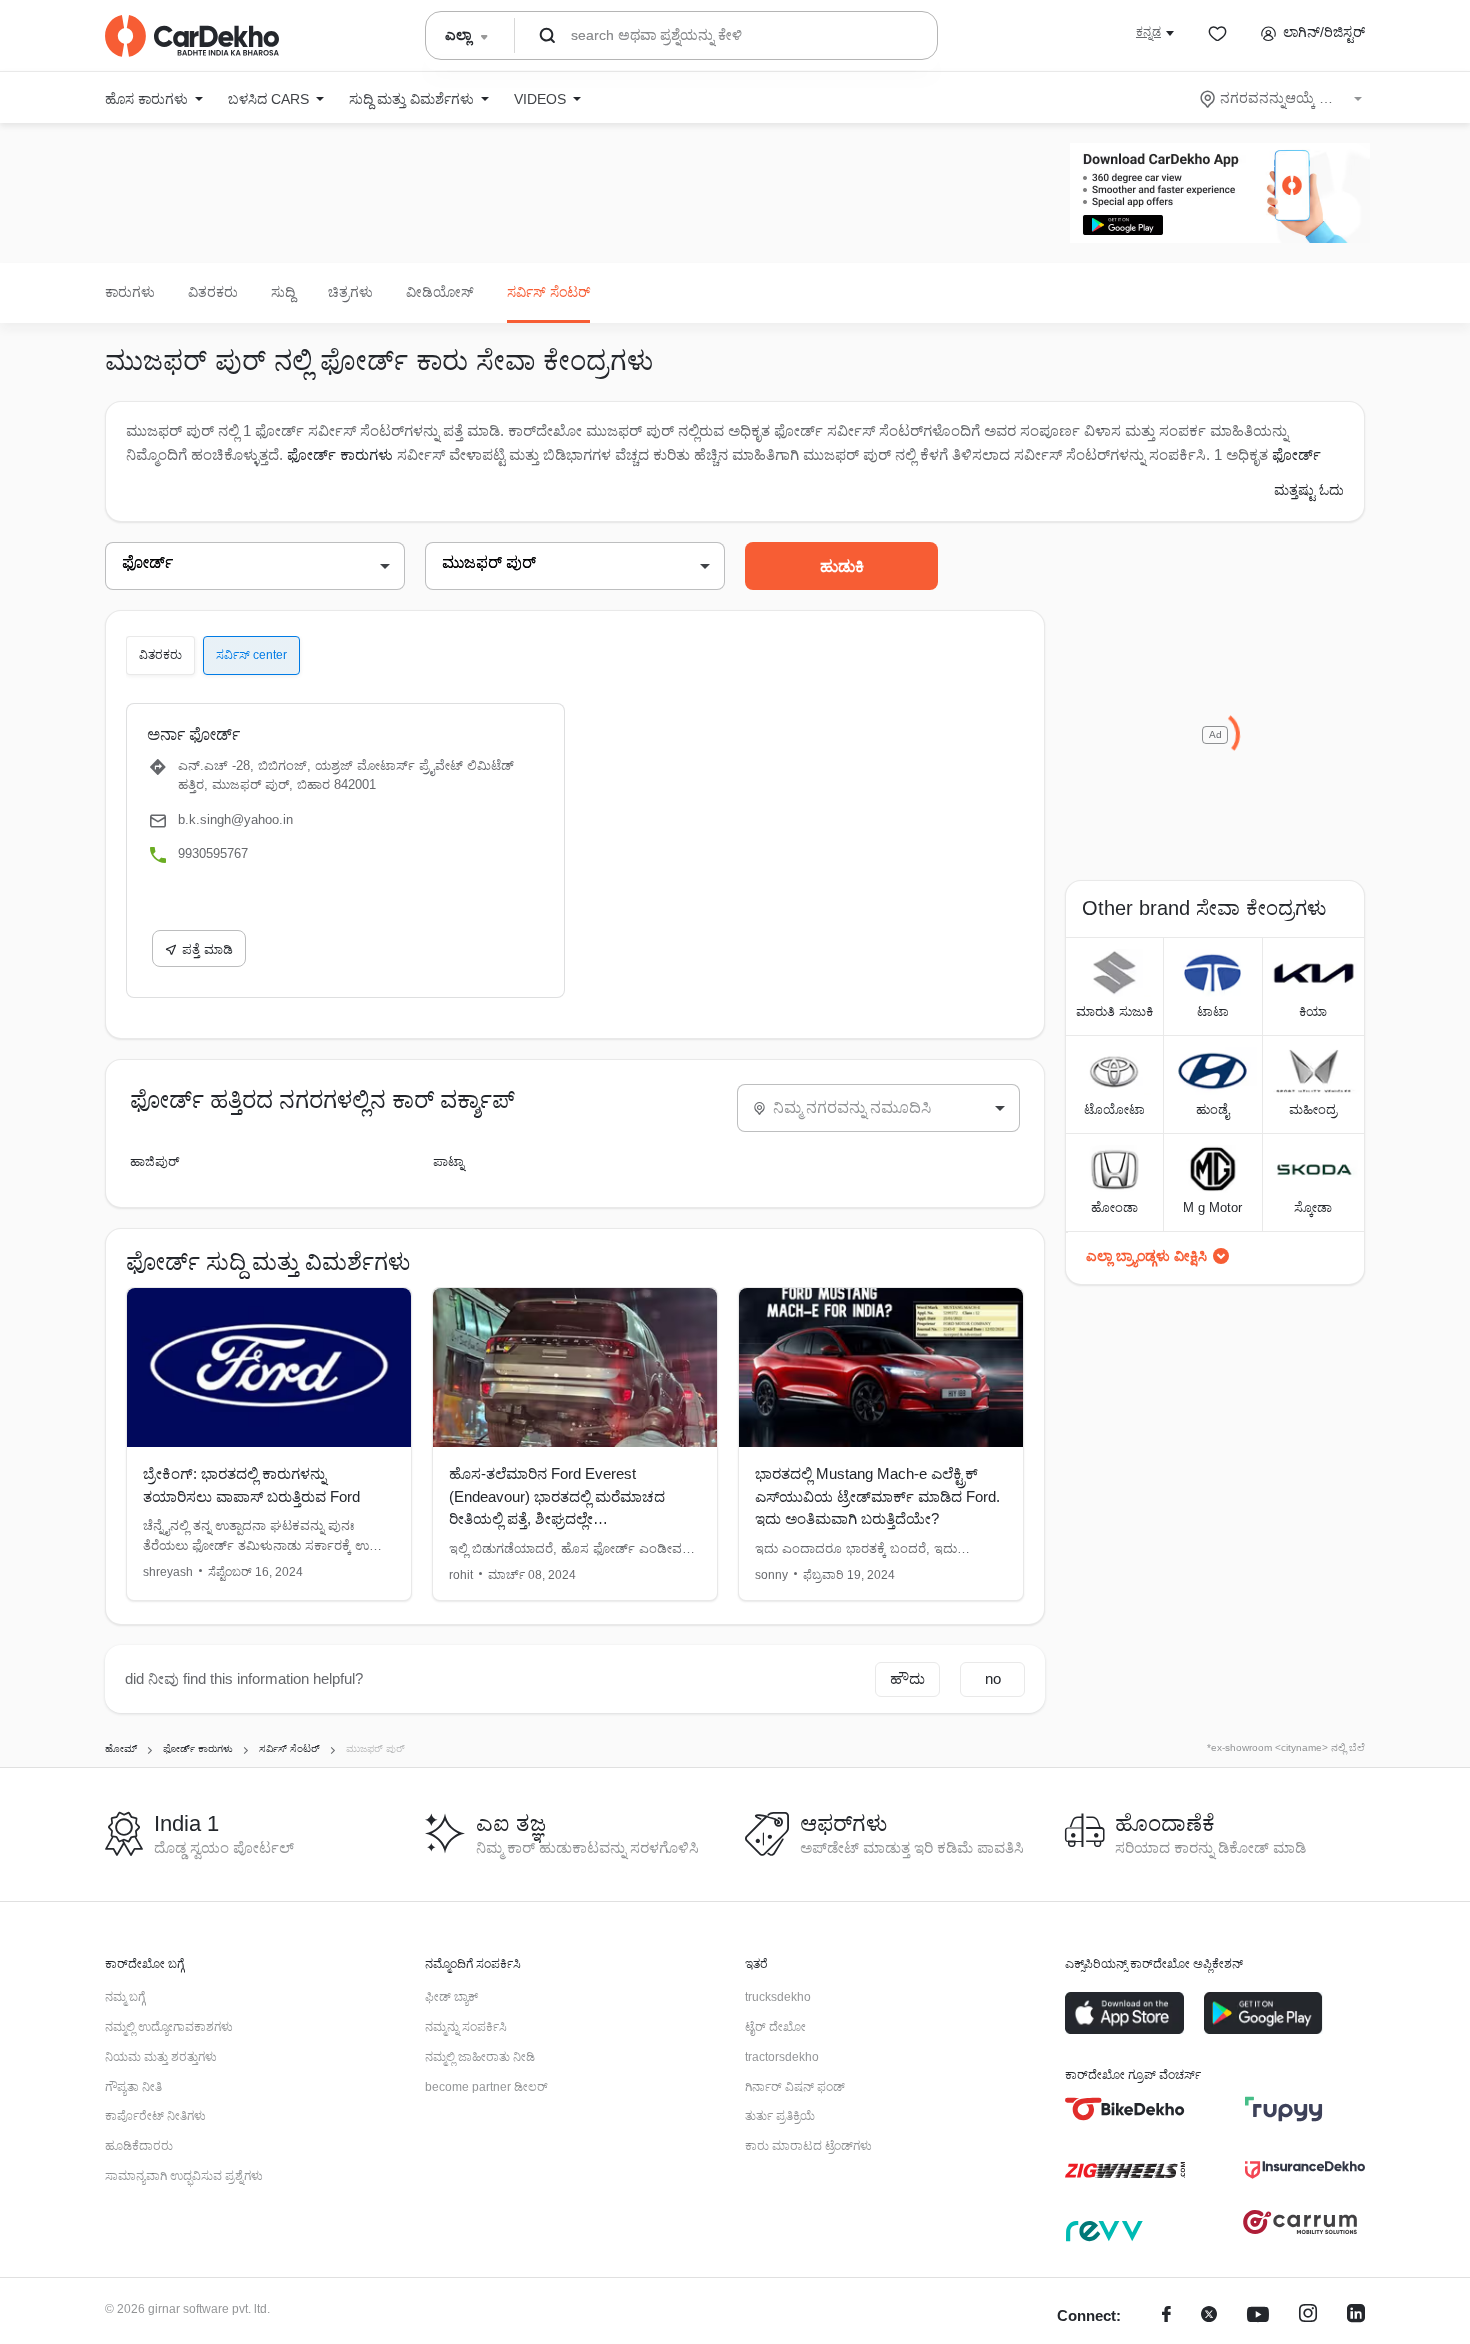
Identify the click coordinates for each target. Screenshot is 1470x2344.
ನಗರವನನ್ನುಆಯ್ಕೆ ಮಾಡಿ (1282, 98)
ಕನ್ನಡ (1148, 32)
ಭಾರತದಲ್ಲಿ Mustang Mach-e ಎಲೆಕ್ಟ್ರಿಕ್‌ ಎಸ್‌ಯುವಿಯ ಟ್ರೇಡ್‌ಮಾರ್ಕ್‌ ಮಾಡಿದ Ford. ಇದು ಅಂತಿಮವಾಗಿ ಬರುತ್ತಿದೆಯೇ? (877, 1496)
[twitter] (1209, 2316)
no (993, 1678)
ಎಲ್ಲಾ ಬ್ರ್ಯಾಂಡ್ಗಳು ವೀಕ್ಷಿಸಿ (1146, 1256)
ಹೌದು (907, 1678)
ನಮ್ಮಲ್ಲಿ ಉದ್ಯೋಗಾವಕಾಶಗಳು (169, 2027)
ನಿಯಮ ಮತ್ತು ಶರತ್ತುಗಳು (161, 2057)
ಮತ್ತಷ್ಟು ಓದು (1309, 490)
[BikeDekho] (1125, 2109)
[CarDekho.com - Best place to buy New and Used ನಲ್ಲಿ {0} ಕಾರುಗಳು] (192, 36)
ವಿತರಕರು (213, 292)
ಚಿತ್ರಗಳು (350, 292)
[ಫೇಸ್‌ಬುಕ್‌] (1166, 2316)
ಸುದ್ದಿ (283, 292)
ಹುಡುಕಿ (842, 566)
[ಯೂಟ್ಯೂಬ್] (1258, 2316)
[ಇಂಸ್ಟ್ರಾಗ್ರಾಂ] (1308, 2316)
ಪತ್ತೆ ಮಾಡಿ (207, 949)
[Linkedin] (1356, 2316)
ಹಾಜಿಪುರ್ (154, 1161)
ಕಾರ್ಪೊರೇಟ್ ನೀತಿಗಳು (155, 2116)
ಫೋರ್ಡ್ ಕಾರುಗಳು (340, 454)
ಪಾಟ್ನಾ (448, 1161)
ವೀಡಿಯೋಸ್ (440, 292)
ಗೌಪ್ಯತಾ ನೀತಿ (133, 2087)
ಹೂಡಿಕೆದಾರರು (139, 2146)
